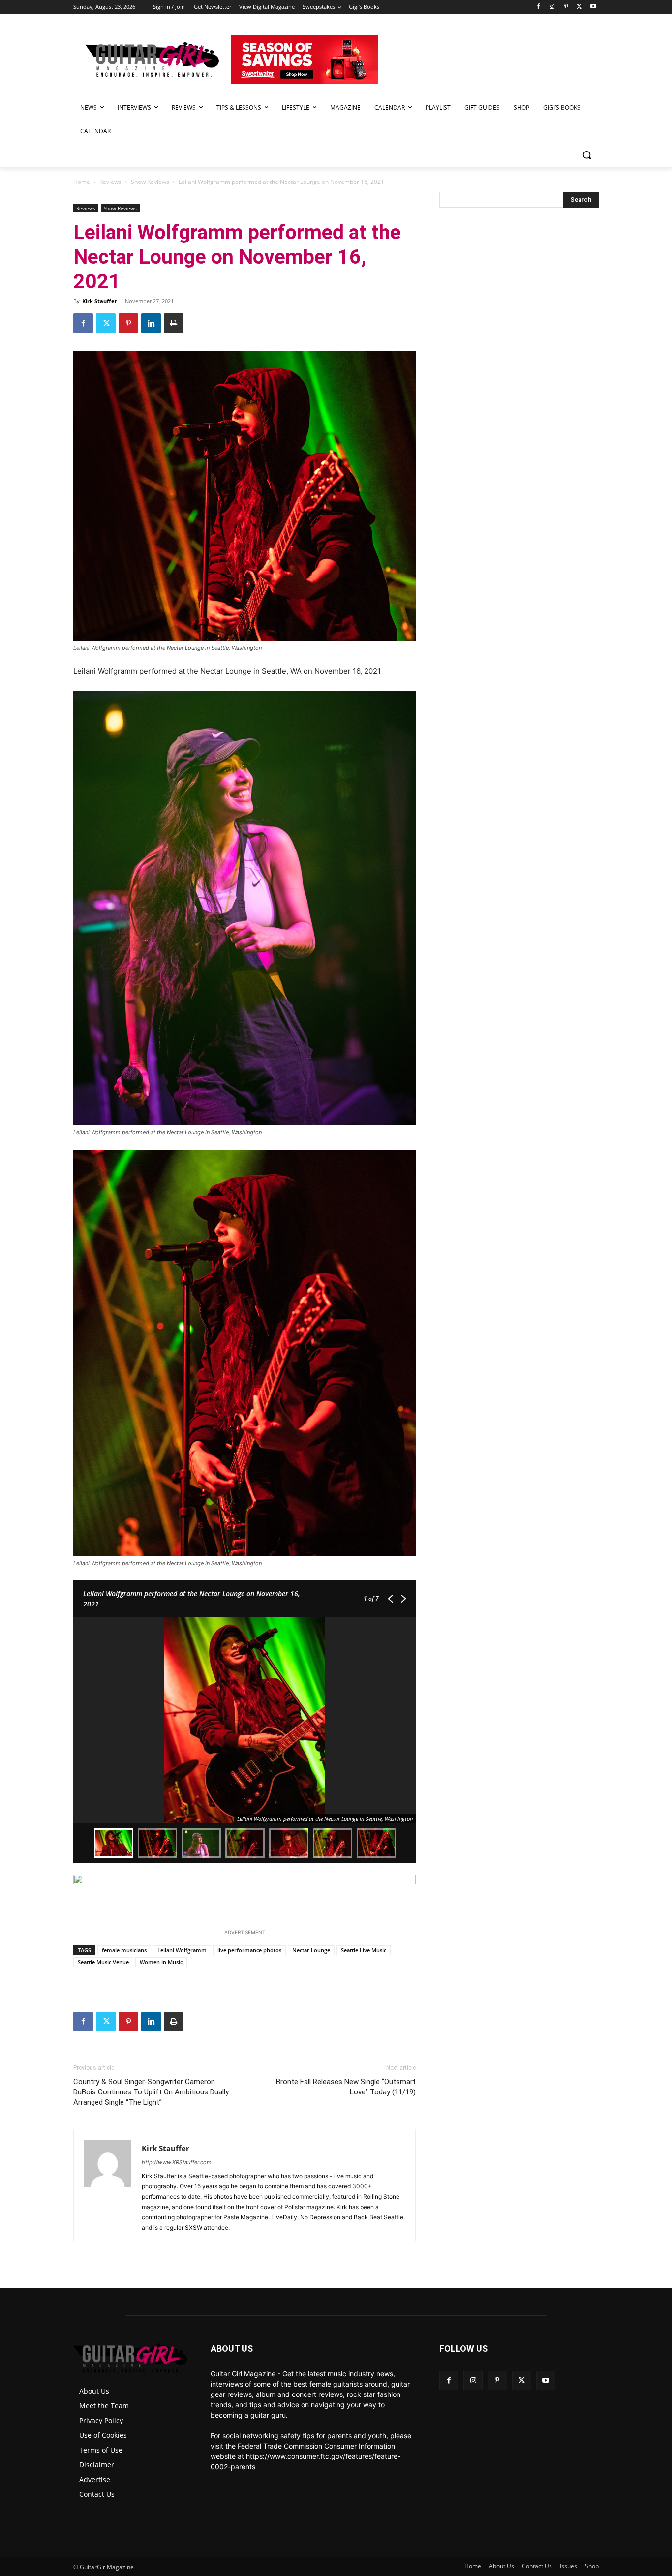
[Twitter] (579, 7)
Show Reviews (150, 182)
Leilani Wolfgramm (182, 1950)
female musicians (124, 1950)
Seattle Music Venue (103, 1962)
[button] (587, 155)
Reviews (110, 182)
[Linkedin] (151, 323)
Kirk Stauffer (100, 301)
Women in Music (161, 1962)
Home (82, 182)
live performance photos (249, 1950)
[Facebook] (538, 7)
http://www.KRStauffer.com (177, 2162)
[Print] (174, 323)
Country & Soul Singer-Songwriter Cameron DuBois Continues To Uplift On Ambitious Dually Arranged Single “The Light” (151, 2092)
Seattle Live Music (364, 1950)
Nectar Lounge (311, 1950)
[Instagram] (552, 7)
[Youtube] (593, 7)
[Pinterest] (566, 7)
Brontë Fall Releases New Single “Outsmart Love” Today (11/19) (346, 2087)
